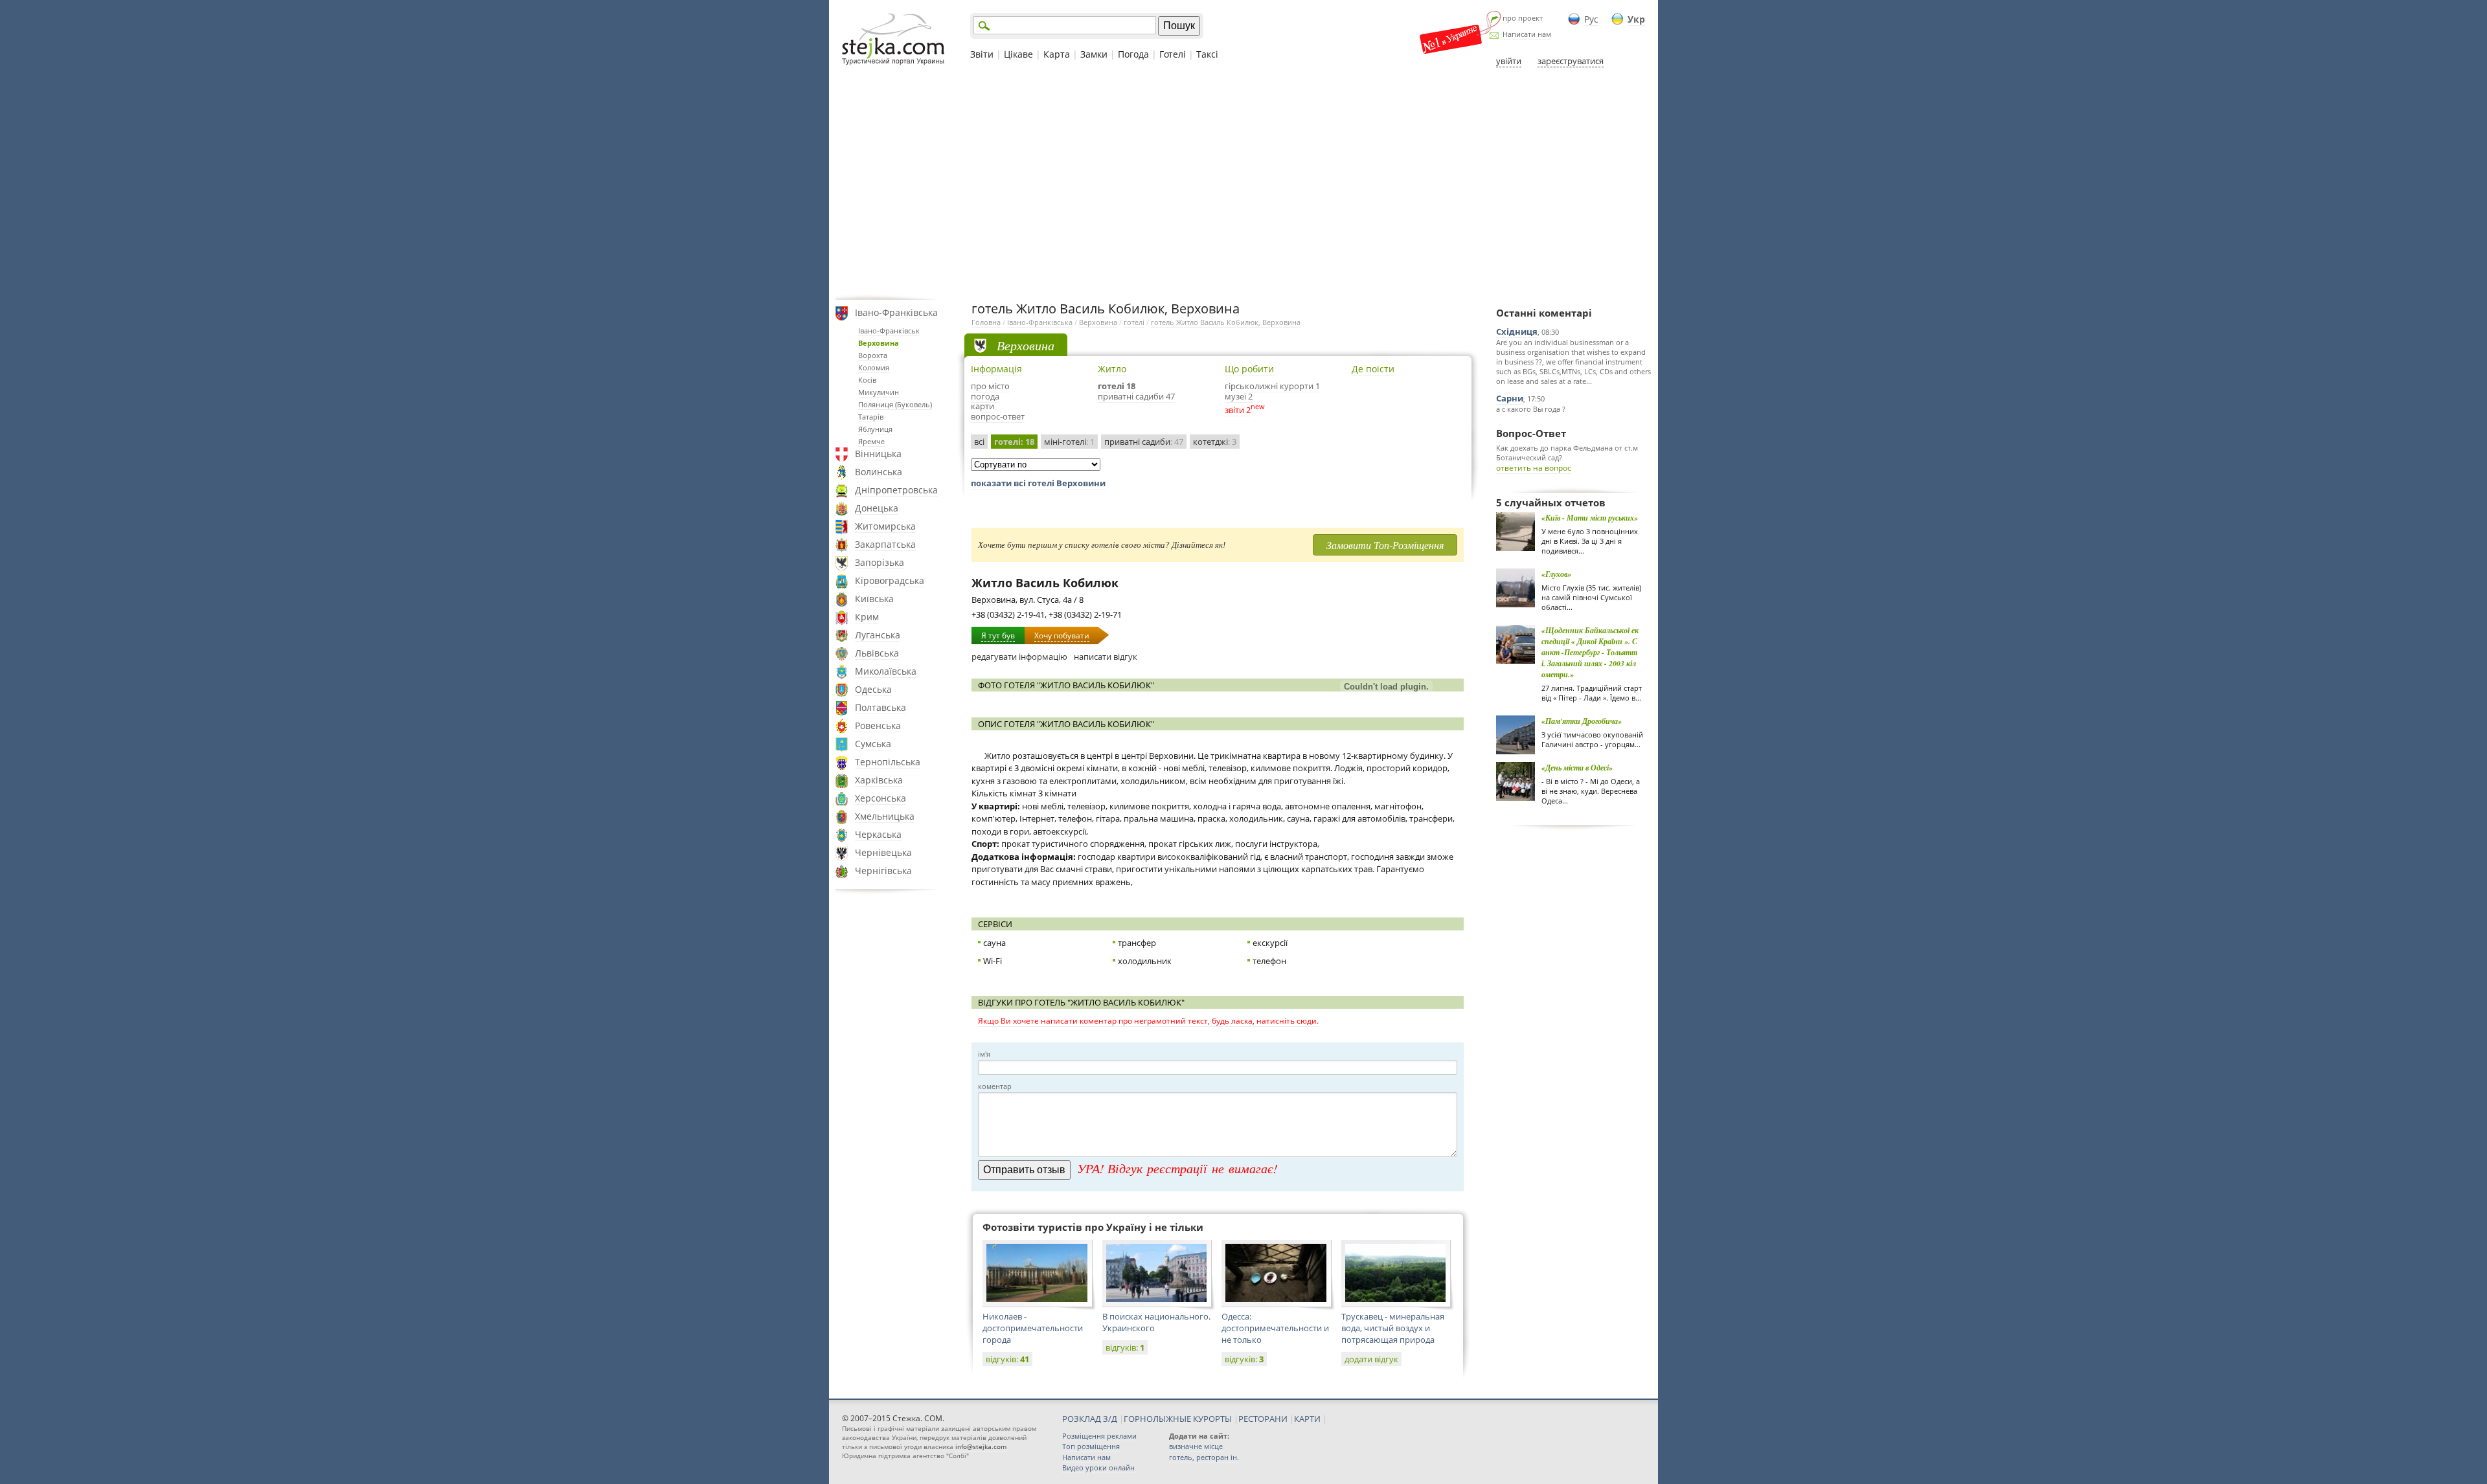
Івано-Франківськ (889, 331)
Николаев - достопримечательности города (1033, 1328)
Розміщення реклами (1099, 1436)
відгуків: (1007, 1359)
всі (979, 442)
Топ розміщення (1091, 1446)
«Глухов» (1556, 574)
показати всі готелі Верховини (1038, 483)
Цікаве (1018, 54)
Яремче (871, 441)
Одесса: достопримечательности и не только (1275, 1328)
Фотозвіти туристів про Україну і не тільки (1093, 1227)
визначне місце (1196, 1446)
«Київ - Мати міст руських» (1590, 518)
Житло (1112, 369)
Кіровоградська (890, 580)
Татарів (871, 417)
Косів (867, 380)
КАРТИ (1307, 1419)
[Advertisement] (1243, 183)
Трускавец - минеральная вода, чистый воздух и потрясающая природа (1393, 1328)
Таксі (1207, 54)
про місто (990, 386)
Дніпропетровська (896, 490)
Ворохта (873, 355)
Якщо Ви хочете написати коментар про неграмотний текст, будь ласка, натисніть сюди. (1148, 1021)
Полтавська (880, 707)
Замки (1094, 54)
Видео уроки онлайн (1098, 1467)
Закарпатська (885, 544)
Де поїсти (1373, 369)
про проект (1523, 18)
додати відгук (1371, 1359)
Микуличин (879, 392)
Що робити (1249, 369)
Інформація (996, 369)
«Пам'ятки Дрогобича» (1582, 721)
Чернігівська (883, 871)
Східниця (1517, 332)
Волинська (879, 472)
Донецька (877, 508)
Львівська (877, 653)
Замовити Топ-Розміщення (1385, 545)
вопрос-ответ (998, 416)
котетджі (1215, 442)
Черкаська (878, 834)
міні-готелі (1069, 442)
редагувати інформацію (1019, 657)
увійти (1509, 61)
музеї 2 (1239, 396)
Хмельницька (885, 816)
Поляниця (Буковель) (895, 404)
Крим (867, 617)
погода (985, 396)
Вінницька (878, 454)
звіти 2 (1238, 410)
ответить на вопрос (1534, 468)
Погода (1133, 54)
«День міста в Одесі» (1577, 768)
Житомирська (885, 526)
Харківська (879, 780)
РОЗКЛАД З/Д (1090, 1419)
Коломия (874, 367)
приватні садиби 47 (1136, 396)
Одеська (873, 689)
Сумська (873, 744)
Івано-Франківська (896, 312)
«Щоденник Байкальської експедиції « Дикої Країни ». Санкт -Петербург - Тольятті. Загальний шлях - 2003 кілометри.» (1590, 652)
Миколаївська (886, 671)
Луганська (878, 635)
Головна (986, 322)
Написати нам (1527, 34)
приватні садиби (1144, 442)
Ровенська (878, 725)
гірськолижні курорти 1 (1272, 386)
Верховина (879, 343)
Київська (874, 599)
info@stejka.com (981, 1446)
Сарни (1510, 398)
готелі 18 (1117, 386)
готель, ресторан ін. (1204, 1457)
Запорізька (880, 562)
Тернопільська (888, 762)
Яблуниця (875, 429)
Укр (1636, 19)
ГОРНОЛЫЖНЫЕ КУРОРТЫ (1178, 1419)
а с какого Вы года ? (1531, 409)
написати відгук (1106, 657)
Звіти (982, 54)
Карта (1057, 54)
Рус (1591, 19)
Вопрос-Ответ (1531, 433)
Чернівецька (883, 852)
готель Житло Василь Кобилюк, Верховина (1226, 322)
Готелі (1173, 54)
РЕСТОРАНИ (1263, 1419)
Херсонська (880, 798)
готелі (1134, 322)
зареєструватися (1571, 61)
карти (982, 406)
